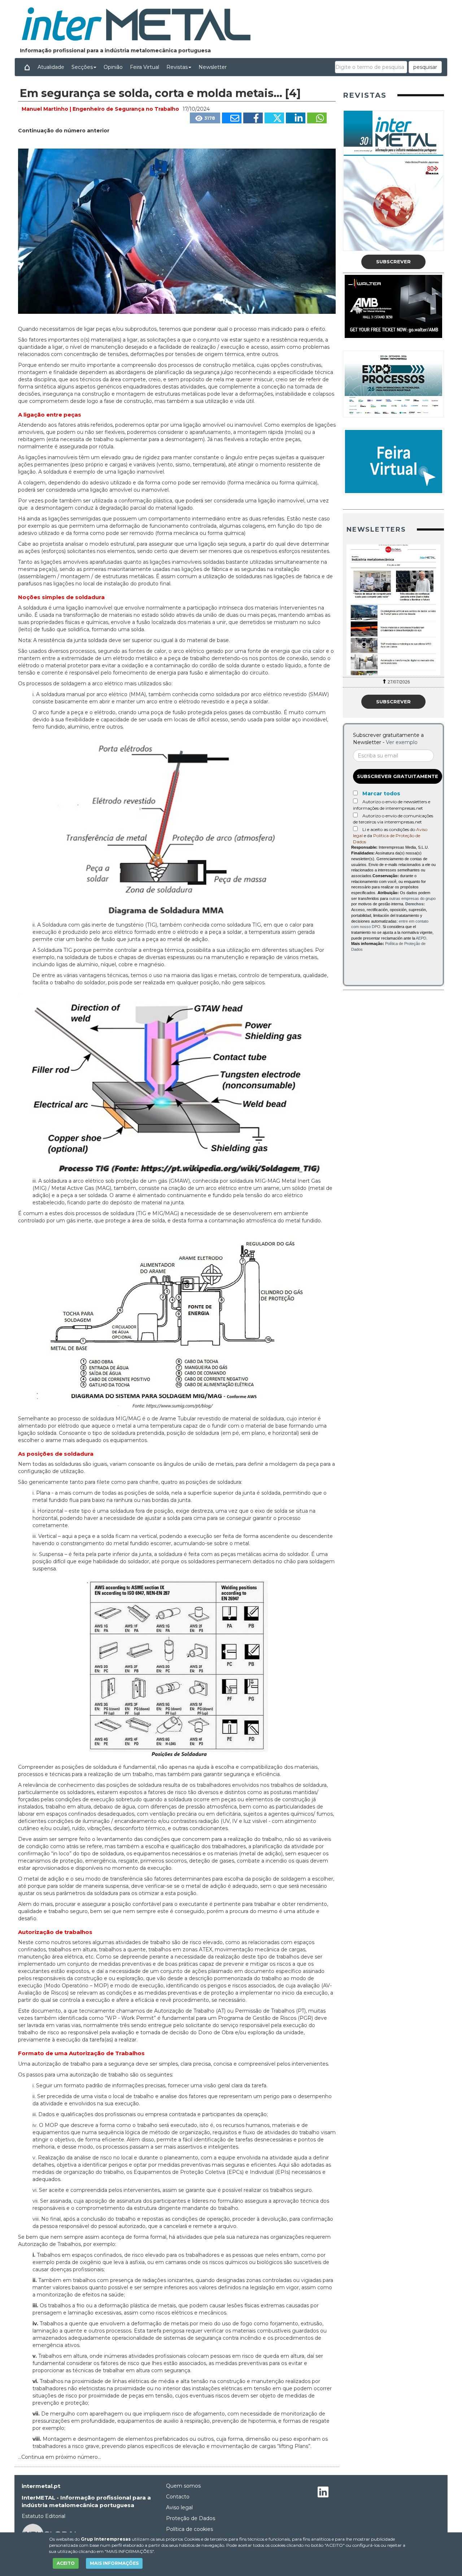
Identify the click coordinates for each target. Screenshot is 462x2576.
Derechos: (415, 904)
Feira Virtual (145, 67)
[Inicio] (27, 67)
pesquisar (425, 67)
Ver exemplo (402, 742)
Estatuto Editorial (43, 2516)
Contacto (178, 2497)
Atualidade (51, 67)
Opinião (113, 67)
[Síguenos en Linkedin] (323, 2493)
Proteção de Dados (191, 2518)
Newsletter (213, 67)
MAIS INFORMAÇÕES (114, 2563)
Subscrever (393, 261)
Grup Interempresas (106, 2539)
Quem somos (183, 2486)
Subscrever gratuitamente (398, 776)
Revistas (177, 67)
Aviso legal (179, 2507)
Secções (82, 67)
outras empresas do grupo (412, 898)
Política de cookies (189, 2529)
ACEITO (66, 2563)
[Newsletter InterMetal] (393, 610)
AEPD (421, 938)
